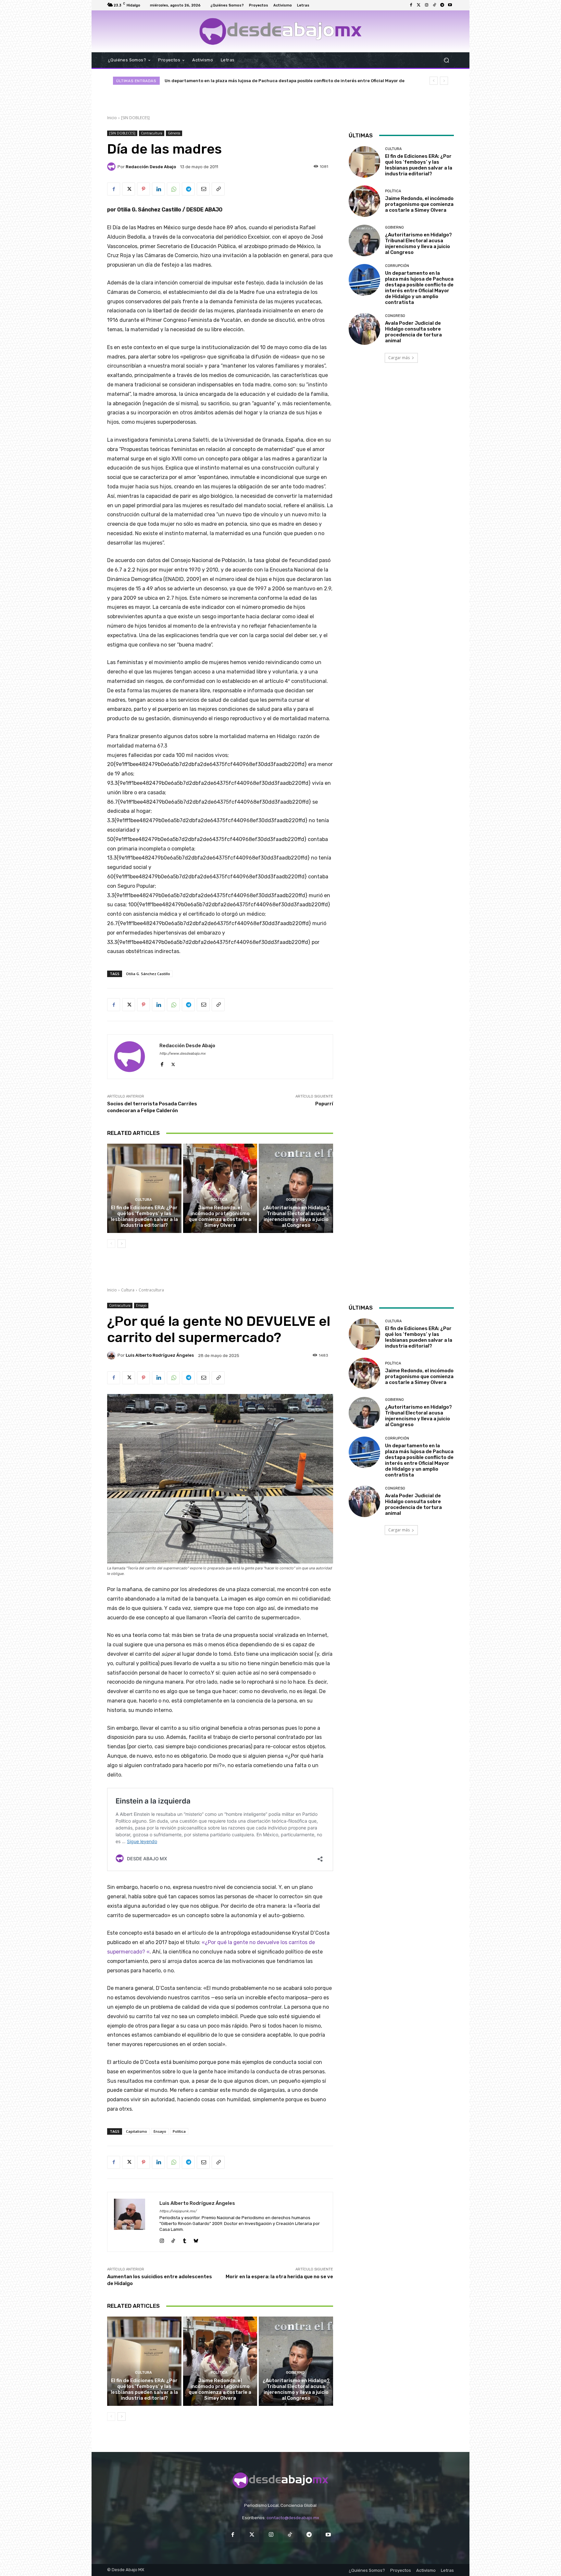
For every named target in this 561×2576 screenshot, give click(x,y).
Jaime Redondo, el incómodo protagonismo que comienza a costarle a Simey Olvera (220, 1216)
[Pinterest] (143, 189)
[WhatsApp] (173, 189)
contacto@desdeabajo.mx (293, 2518)
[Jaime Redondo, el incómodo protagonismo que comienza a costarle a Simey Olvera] (220, 1188)
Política (219, 1200)
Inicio (112, 118)
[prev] (434, 81)
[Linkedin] (158, 189)
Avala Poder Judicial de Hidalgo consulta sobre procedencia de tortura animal (413, 332)
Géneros (174, 133)
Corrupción (397, 266)
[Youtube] (450, 5)
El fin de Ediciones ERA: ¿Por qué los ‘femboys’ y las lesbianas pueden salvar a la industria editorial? (272, 81)
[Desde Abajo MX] (280, 31)
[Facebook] (411, 5)
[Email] (203, 189)
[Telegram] (442, 5)
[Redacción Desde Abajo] (112, 167)
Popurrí (324, 1104)
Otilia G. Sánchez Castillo (148, 974)
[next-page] (122, 1244)
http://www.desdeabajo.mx (182, 1054)
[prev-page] (111, 1244)
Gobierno (295, 1200)
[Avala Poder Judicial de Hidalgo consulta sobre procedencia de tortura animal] (364, 329)
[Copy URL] (218, 189)
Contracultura (152, 133)
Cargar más (399, 358)
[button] (446, 60)
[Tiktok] (434, 5)
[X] (129, 189)
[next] (444, 81)
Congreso (395, 316)
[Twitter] (419, 5)
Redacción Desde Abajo (151, 167)
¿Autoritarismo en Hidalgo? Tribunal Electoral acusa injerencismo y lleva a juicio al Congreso (296, 1216)
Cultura (143, 1200)
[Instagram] (427, 5)
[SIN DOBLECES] (135, 118)
